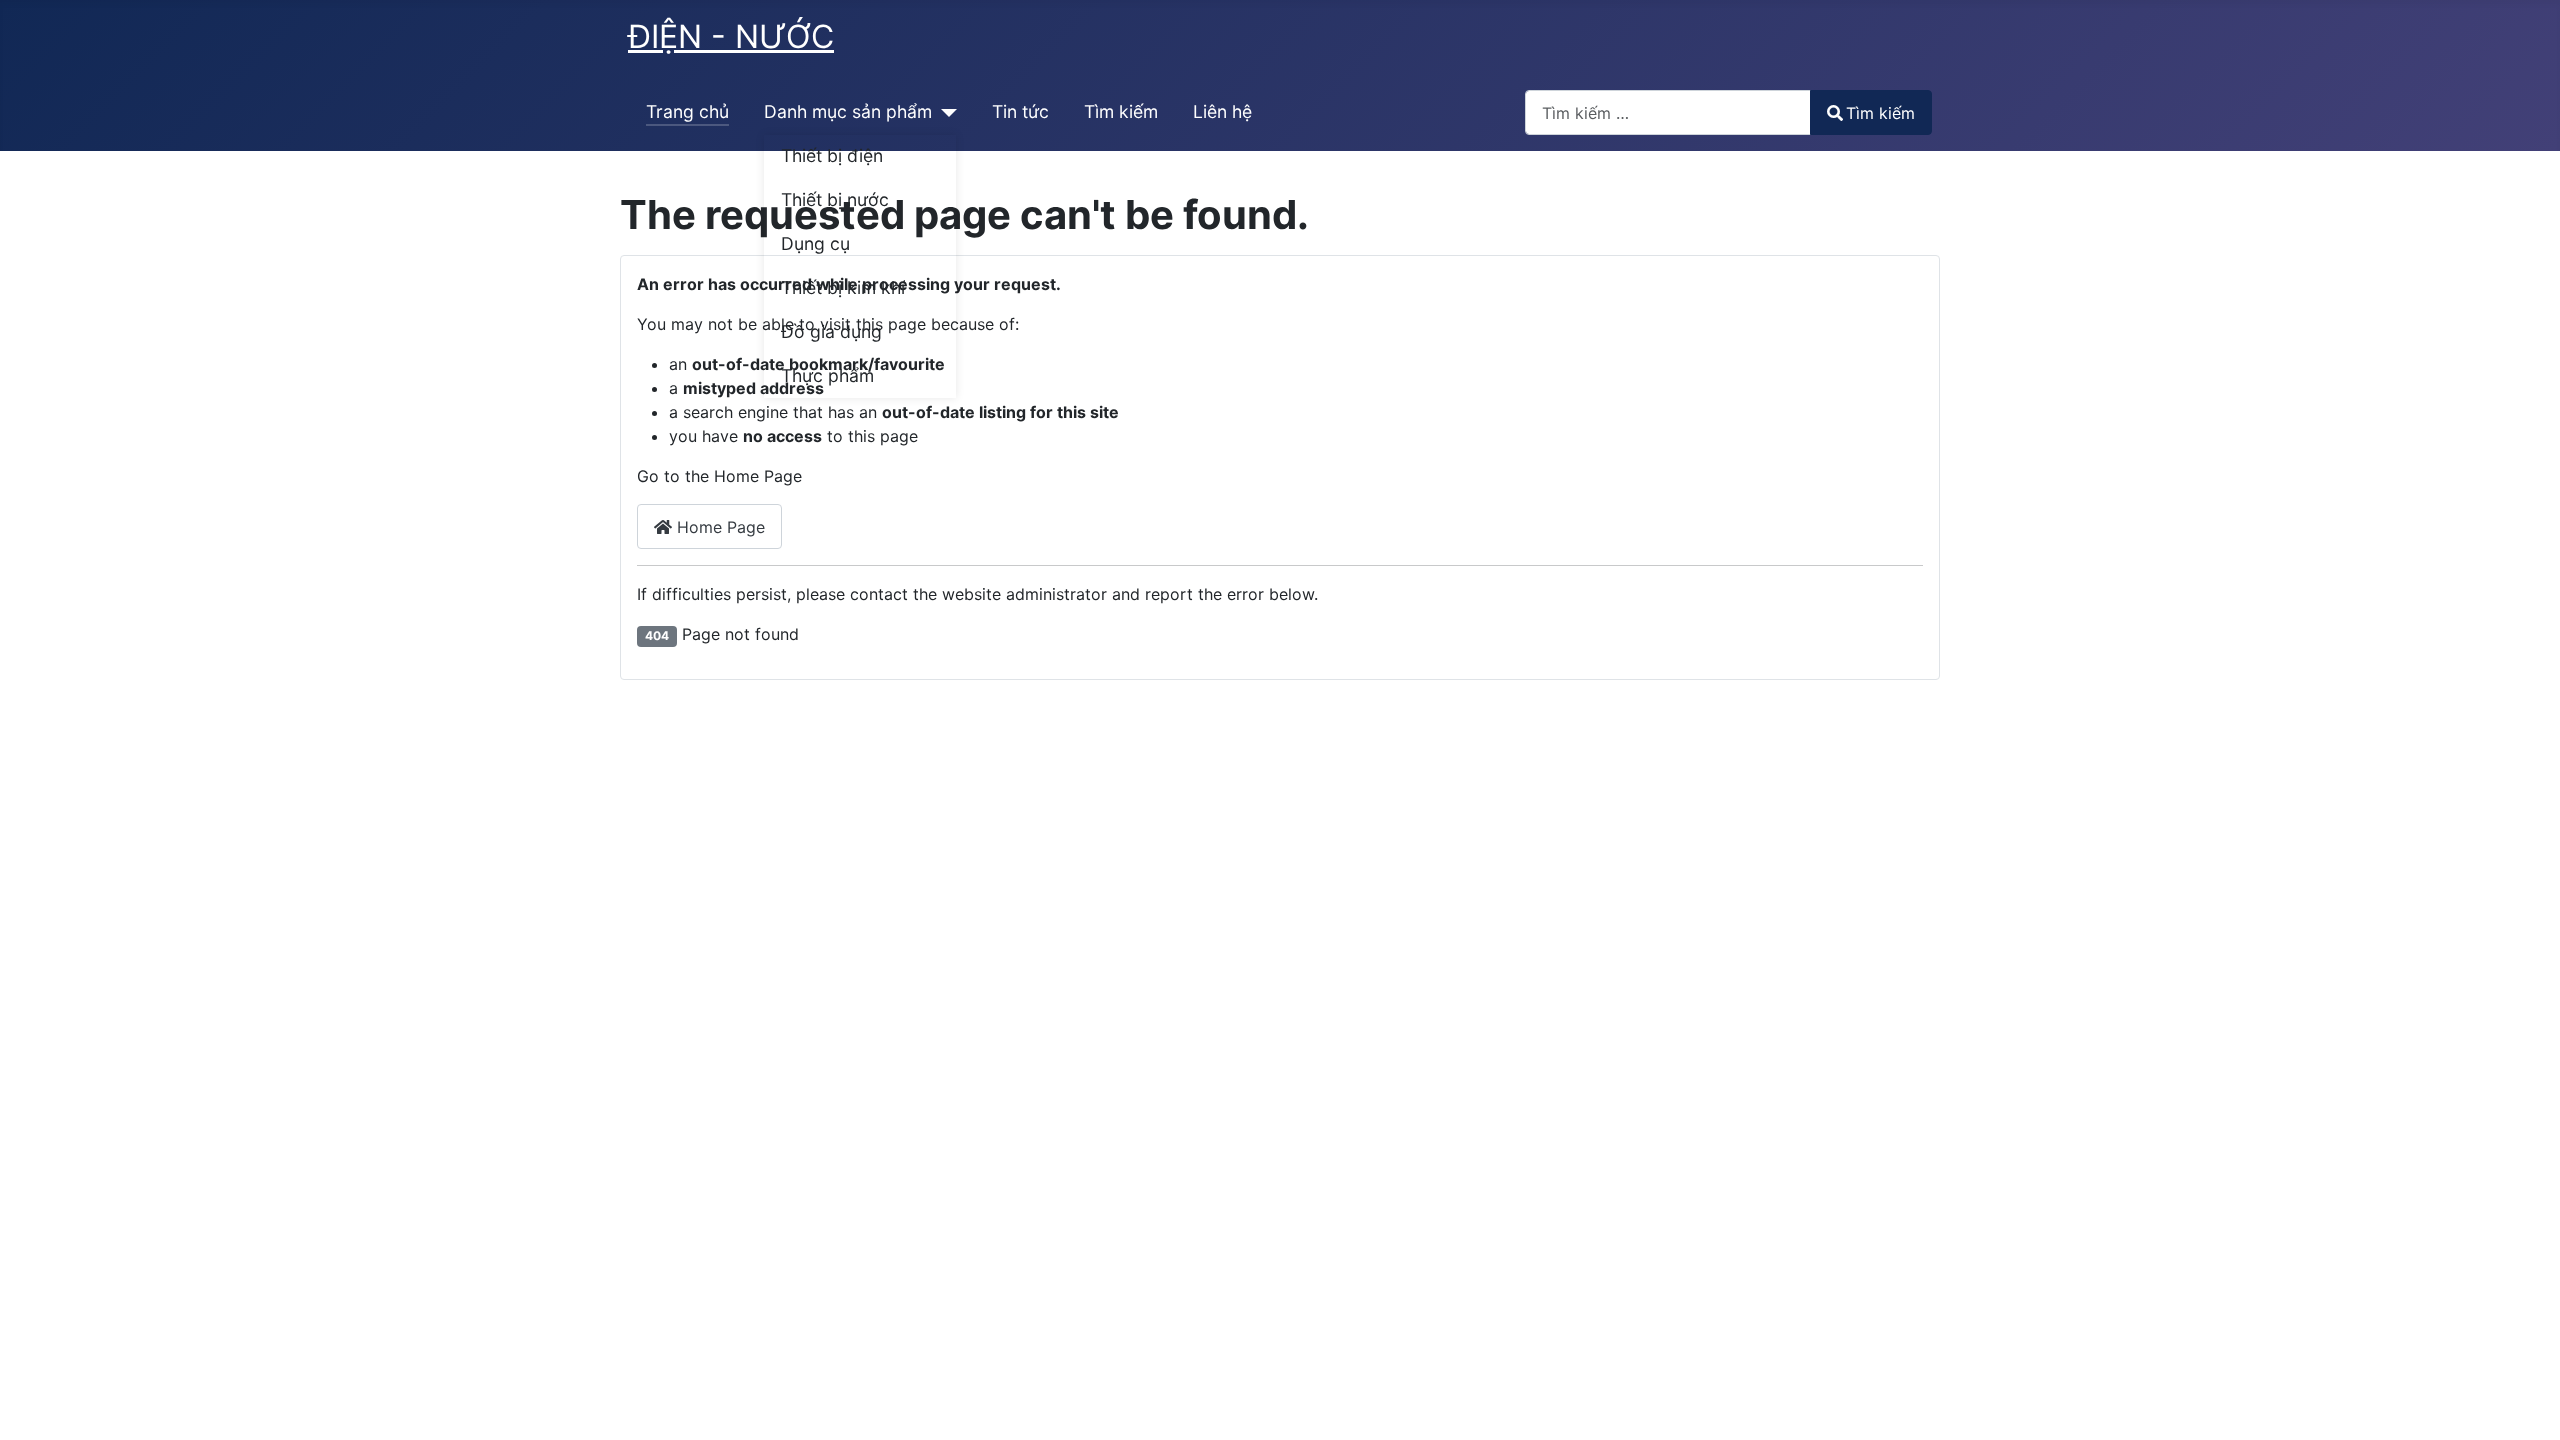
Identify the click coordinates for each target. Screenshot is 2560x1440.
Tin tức (1020, 111)
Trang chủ (687, 111)
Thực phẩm (827, 375)
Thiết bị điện (832, 155)
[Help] (944, 112)
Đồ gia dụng (831, 331)
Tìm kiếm (1121, 111)
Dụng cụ (815, 243)
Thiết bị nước (835, 199)
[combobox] (1668, 112)
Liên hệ (1222, 111)
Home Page (718, 527)
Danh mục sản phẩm (848, 111)
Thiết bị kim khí (843, 287)
